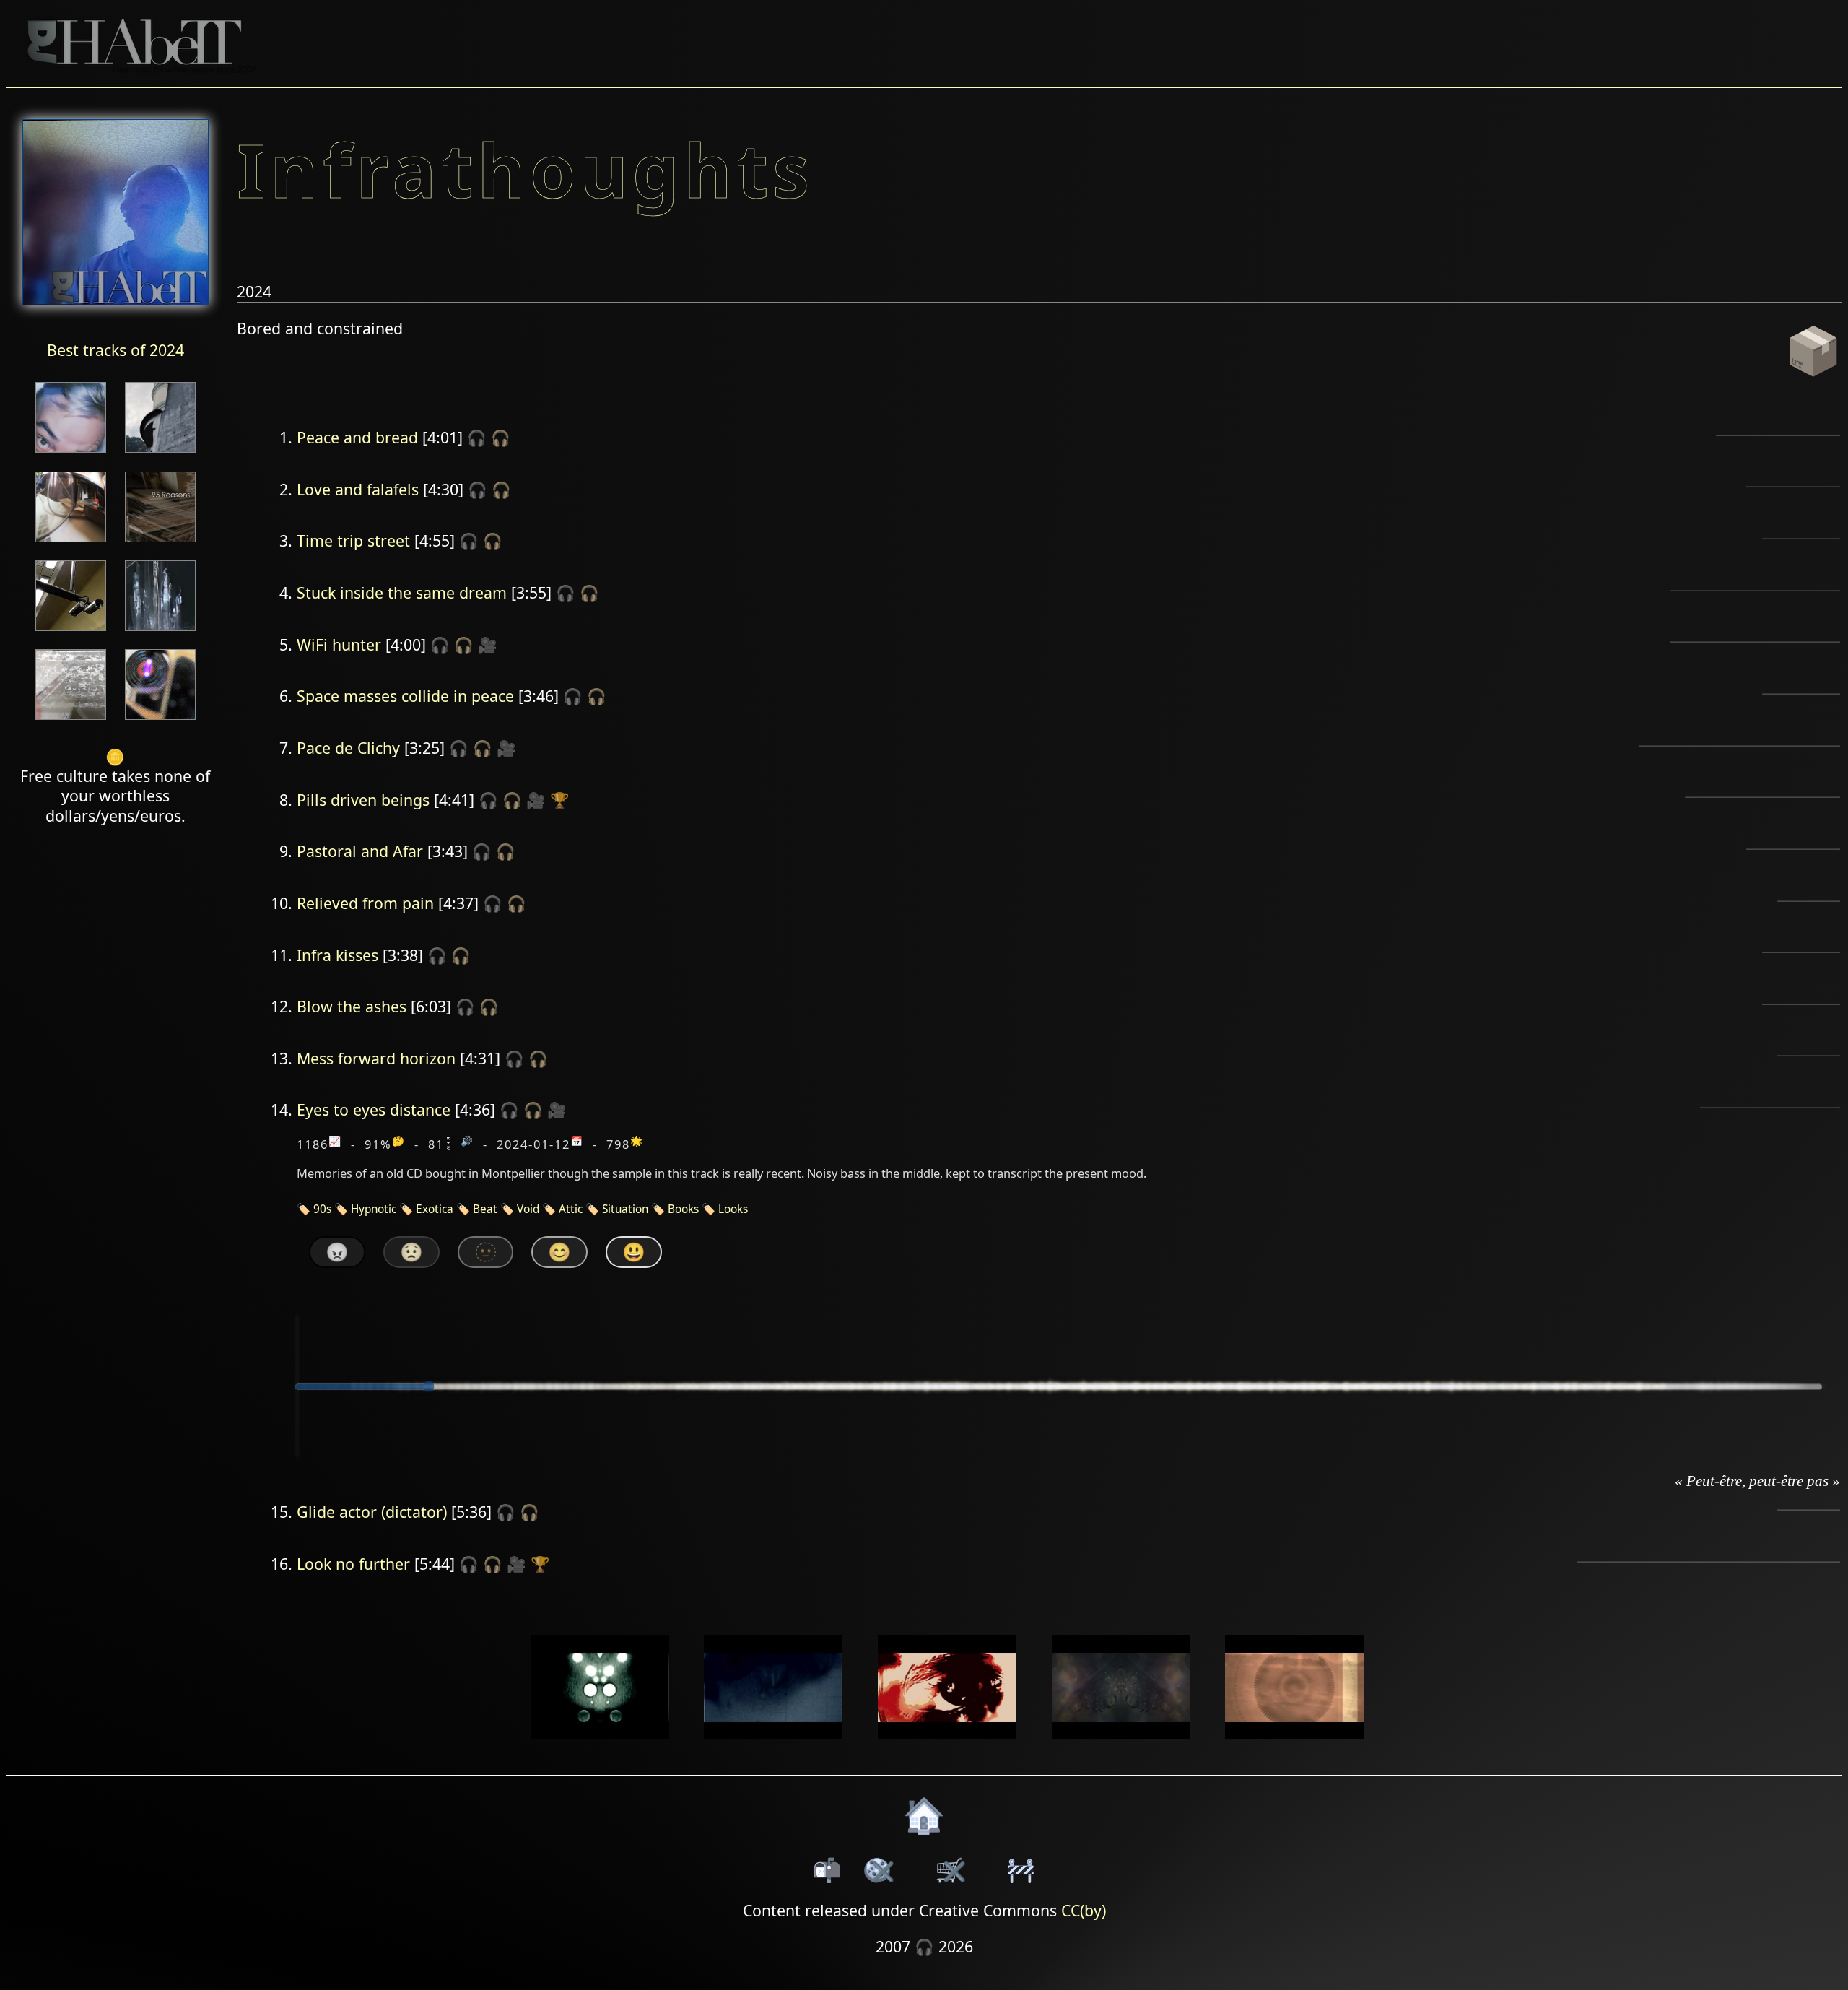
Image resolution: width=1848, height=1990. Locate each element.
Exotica (435, 1209)
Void (528, 1209)
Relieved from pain (365, 903)
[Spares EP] (71, 454)
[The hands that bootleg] (71, 543)
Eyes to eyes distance (374, 1109)
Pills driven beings (363, 800)
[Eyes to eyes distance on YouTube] (1121, 1749)
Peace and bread (357, 437)
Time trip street (353, 540)
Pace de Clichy (348, 748)
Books (683, 1209)
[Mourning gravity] (160, 454)
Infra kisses (337, 955)
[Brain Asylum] (71, 721)
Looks (733, 1209)
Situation (625, 1209)
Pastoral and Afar (360, 851)
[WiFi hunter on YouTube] (600, 1749)
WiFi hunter (339, 644)
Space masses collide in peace (405, 696)
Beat (485, 1209)
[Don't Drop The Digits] (160, 721)
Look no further (353, 1564)
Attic (571, 1209)
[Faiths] (160, 632)
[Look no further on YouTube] (1295, 1749)
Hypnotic (374, 1209)
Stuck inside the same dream (402, 592)
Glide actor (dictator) (372, 1512)
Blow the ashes (352, 1006)
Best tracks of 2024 (115, 350)
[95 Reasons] (160, 543)
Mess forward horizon (376, 1058)
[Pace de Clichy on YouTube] (773, 1749)
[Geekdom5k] (71, 632)
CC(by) (1084, 1910)
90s (322, 1209)
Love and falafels (358, 489)
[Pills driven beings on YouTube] (947, 1749)
